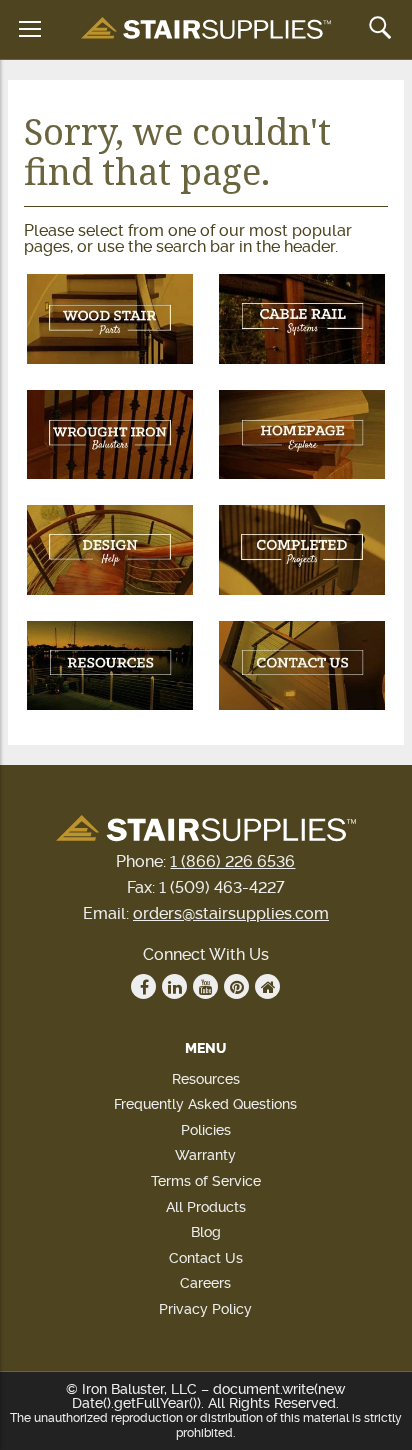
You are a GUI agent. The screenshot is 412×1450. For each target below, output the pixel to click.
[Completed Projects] (302, 550)
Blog (206, 1232)
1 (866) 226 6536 (232, 861)
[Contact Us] (302, 666)
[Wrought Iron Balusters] (110, 435)
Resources (206, 1079)
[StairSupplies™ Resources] (110, 666)
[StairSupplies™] (206, 29)
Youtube (205, 986)
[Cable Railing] (302, 319)
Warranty (205, 1155)
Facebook (143, 986)
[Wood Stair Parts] (110, 319)
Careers (205, 1283)
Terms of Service (206, 1181)
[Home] (302, 435)
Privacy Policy (205, 1309)
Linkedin (174, 986)
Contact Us (206, 1258)
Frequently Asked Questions (205, 1104)
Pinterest (236, 986)
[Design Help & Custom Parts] (110, 550)
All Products (206, 1207)
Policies (206, 1130)
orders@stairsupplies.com (231, 913)
